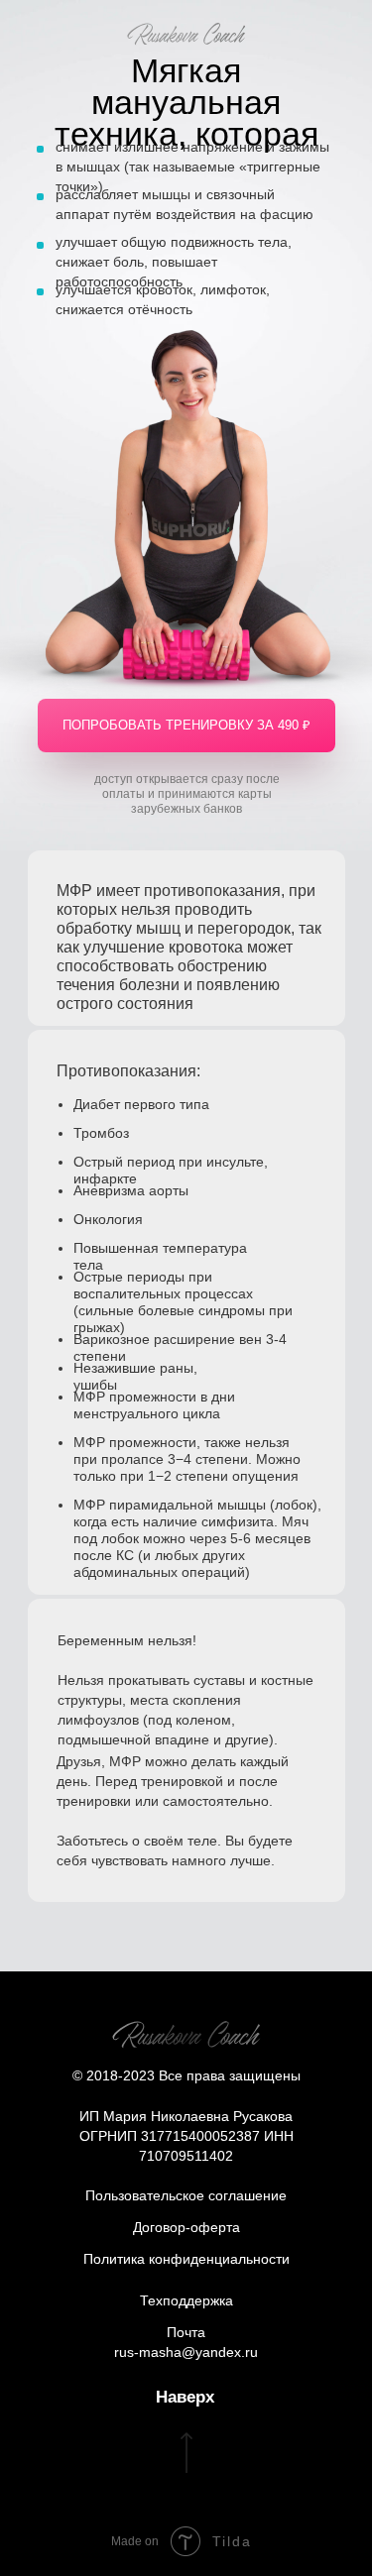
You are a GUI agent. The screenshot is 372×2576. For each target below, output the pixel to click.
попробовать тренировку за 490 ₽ (186, 725)
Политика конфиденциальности (186, 2259)
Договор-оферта (186, 2227)
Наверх (185, 2397)
